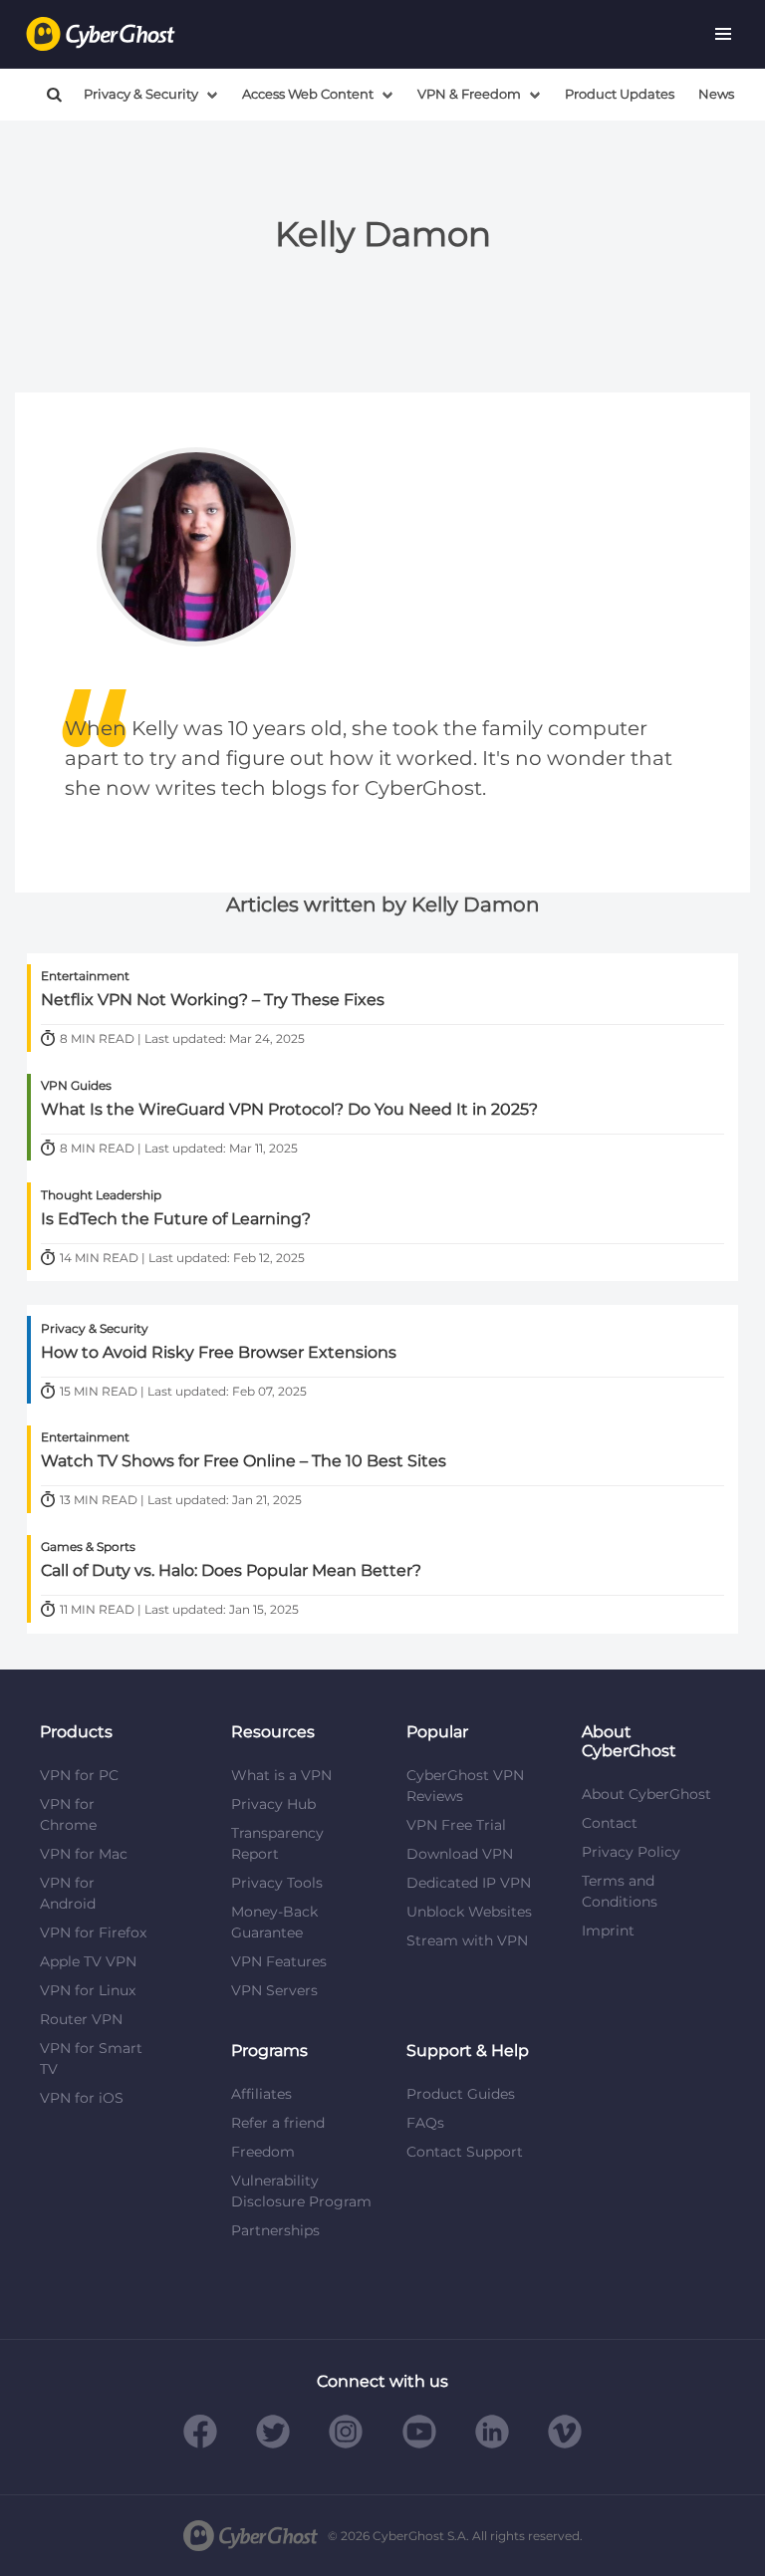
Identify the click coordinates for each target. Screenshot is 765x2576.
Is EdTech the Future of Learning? (176, 1219)
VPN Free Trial (456, 1825)
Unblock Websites (469, 1912)
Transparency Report (277, 1843)
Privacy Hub (273, 1804)
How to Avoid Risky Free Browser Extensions (219, 1353)
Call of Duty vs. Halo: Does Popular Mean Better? (231, 1571)
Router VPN (81, 2019)
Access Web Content (308, 94)
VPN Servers (274, 1990)
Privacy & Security (141, 94)
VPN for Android (68, 1893)
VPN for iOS (82, 2098)
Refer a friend (278, 2123)
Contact (610, 1823)
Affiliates (261, 2094)
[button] (723, 34)
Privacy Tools (277, 1883)
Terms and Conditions (620, 1891)
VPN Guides (76, 1085)
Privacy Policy (631, 1852)
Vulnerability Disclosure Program (301, 2191)
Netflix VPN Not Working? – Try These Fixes (213, 1000)
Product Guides (461, 2094)
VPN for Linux (88, 1990)
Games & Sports (88, 1546)
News (716, 94)
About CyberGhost (646, 1794)
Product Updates (620, 94)
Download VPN (460, 1854)
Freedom (263, 2152)
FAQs (425, 2123)
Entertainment (85, 976)
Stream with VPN (467, 1940)
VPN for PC (79, 1775)
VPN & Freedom (469, 94)
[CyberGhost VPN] (101, 34)
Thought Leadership (101, 1195)
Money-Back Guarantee (274, 1922)
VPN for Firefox (93, 1932)
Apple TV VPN (88, 1961)
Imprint (608, 1931)
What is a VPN (281, 1775)
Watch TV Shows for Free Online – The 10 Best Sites (244, 1461)
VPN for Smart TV (91, 2059)
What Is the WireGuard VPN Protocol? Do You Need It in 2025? (289, 1110)
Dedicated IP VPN (469, 1883)
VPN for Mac (84, 1854)
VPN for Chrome (68, 1814)
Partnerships (275, 2230)
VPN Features (279, 1961)
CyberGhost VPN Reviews (465, 1786)
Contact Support (465, 2152)
